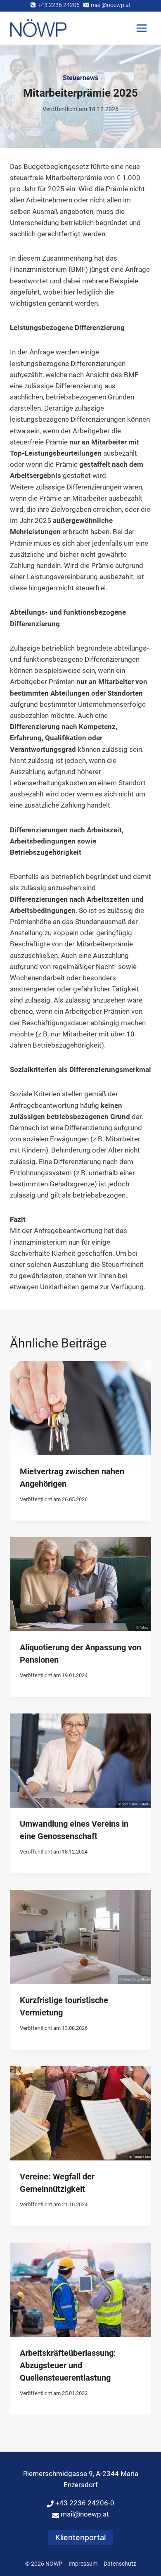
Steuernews (80, 78)
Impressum (83, 2564)
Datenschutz (120, 2564)
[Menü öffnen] (141, 28)
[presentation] (80, 1408)
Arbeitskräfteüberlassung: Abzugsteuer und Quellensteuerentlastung (68, 2365)
